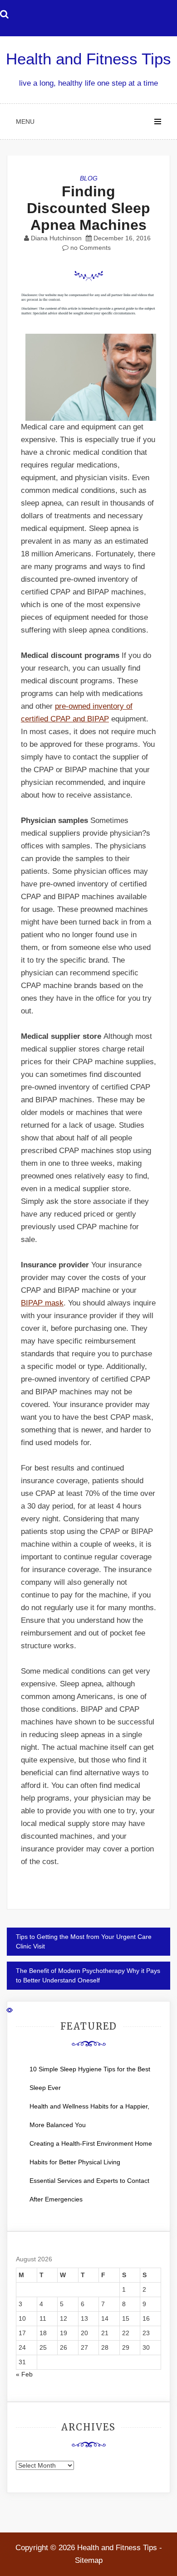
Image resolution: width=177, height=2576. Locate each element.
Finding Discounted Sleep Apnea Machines (88, 208)
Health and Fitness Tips (88, 59)
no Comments (90, 248)
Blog (89, 178)
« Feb (24, 2374)
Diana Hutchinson (56, 238)
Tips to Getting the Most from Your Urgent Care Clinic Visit (84, 1941)
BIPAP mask (42, 1303)
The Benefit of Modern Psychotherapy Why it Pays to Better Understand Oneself (88, 1975)
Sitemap (89, 2560)
